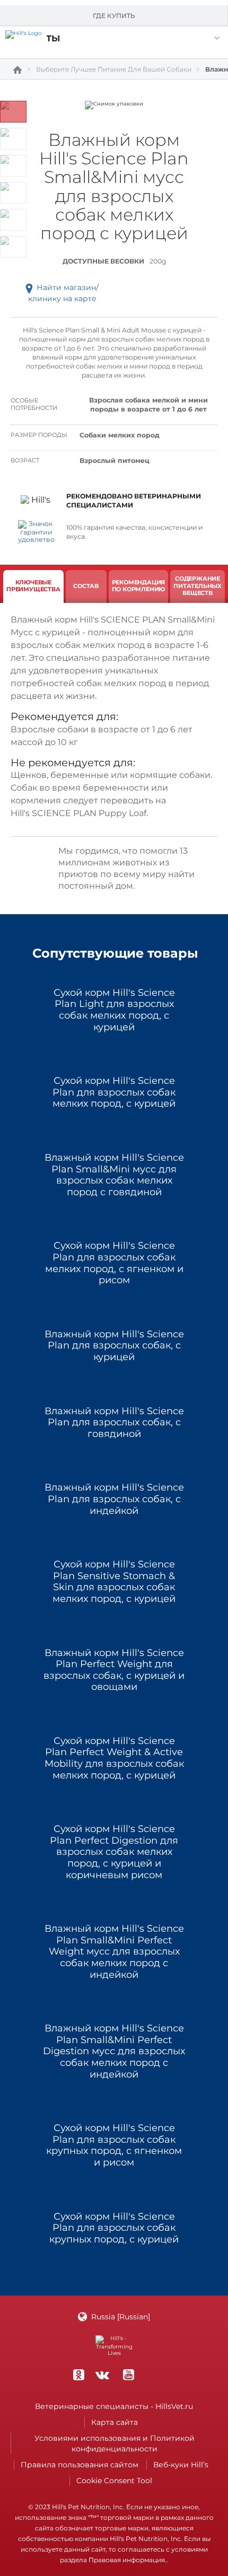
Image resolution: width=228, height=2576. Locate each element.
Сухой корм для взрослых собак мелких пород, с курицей (114, 1092)
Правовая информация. (128, 2560)
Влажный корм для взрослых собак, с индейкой (114, 1499)
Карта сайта (115, 2422)
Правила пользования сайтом (80, 2465)
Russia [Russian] (121, 2317)
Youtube (128, 2375)
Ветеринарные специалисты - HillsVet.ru (114, 2406)
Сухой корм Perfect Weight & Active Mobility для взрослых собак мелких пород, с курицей (114, 1758)
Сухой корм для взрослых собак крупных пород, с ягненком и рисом (114, 2145)
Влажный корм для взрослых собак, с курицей (114, 1346)
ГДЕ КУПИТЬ (114, 16)
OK (78, 2375)
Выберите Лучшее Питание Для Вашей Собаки (114, 69)
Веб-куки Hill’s (181, 2465)
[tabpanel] (114, 105)
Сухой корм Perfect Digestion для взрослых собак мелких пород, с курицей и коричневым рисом (114, 1852)
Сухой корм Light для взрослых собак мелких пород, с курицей (114, 1010)
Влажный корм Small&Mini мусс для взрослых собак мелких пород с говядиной (114, 1175)
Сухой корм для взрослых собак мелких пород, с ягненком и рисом (114, 1263)
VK (102, 2375)
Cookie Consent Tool (114, 2481)
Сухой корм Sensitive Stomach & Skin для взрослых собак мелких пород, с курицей (114, 1582)
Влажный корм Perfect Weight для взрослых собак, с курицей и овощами (114, 1670)
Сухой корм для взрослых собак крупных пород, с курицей (114, 2228)
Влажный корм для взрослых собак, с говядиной (114, 1423)
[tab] (33, 586)
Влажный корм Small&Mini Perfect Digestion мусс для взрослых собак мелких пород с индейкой (114, 2051)
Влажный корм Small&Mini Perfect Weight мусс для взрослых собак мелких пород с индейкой (114, 1952)
